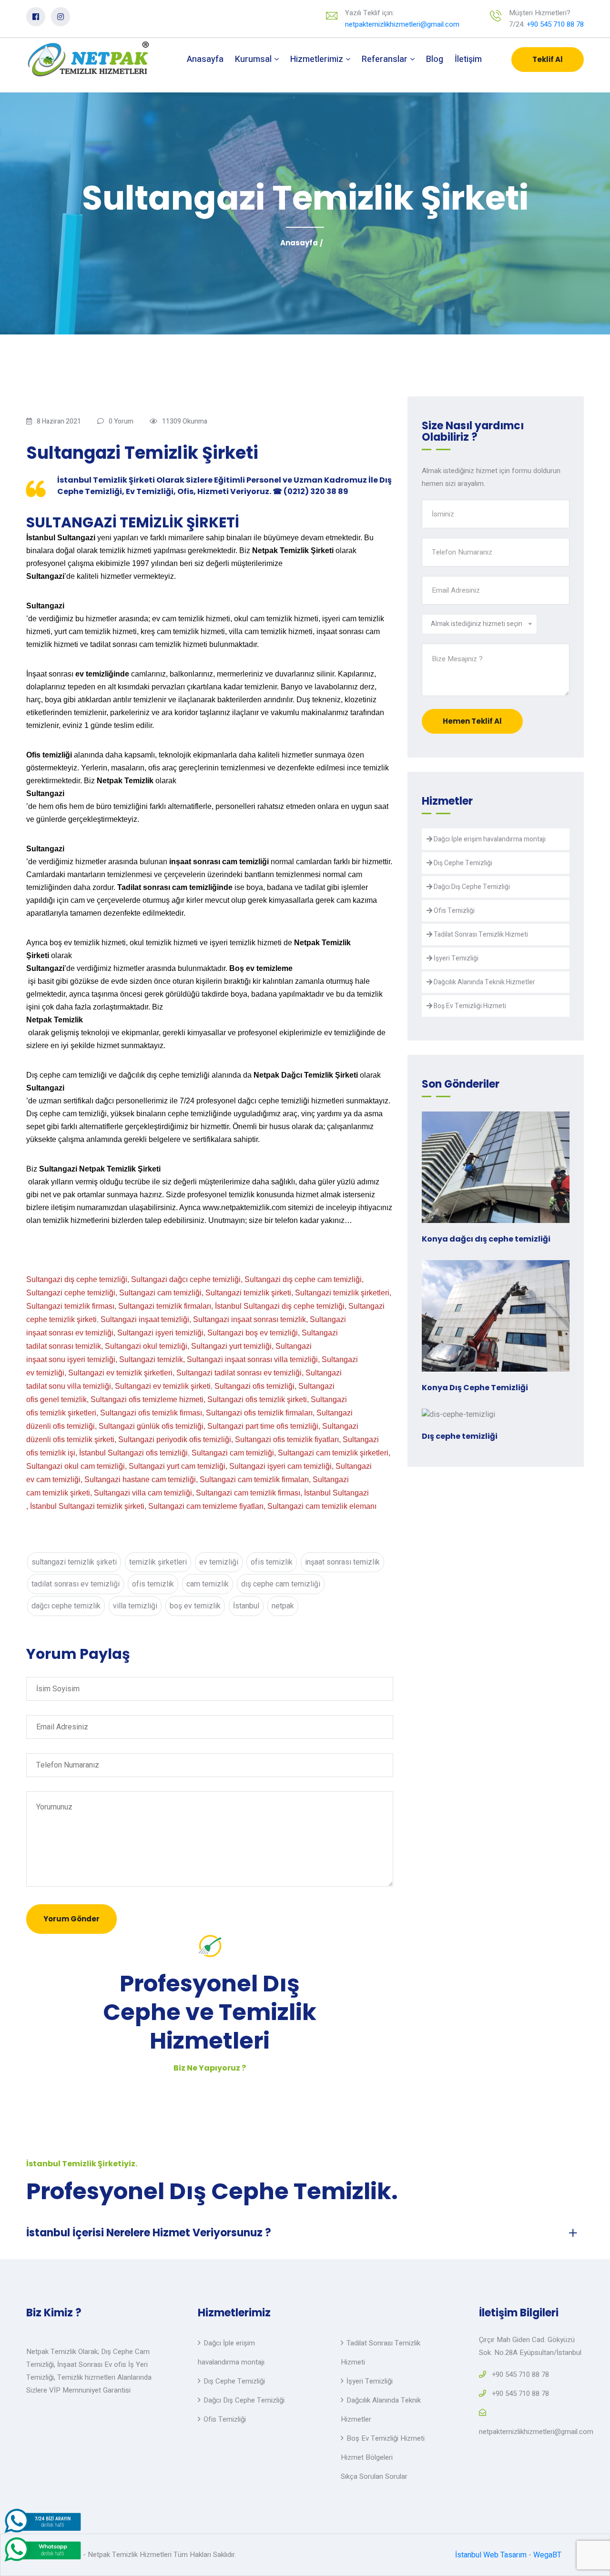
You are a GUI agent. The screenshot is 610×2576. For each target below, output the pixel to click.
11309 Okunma (185, 421)
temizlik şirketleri (158, 1562)
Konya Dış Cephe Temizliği (475, 1388)
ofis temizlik (272, 1562)
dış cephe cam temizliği (281, 1584)
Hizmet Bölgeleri (367, 2457)
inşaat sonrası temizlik (342, 1562)
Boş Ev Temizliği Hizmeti (469, 1006)
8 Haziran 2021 (59, 421)
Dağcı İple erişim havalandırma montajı (489, 839)
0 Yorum (121, 421)
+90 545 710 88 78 (555, 24)
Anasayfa (205, 59)
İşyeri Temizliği (455, 958)
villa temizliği (135, 1606)
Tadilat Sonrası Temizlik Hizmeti (480, 934)
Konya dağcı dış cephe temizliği (486, 1239)
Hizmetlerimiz (318, 59)
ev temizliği (219, 1562)
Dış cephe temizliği (460, 1436)
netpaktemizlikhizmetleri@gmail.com (402, 24)
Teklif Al (548, 59)
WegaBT (547, 2555)
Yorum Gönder (71, 1919)
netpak (283, 1606)
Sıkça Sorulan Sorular (374, 2476)
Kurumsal (254, 59)
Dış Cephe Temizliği (462, 863)
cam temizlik (208, 1584)
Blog (435, 59)
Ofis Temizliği (453, 911)
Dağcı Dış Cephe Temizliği (471, 887)
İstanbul (246, 1606)
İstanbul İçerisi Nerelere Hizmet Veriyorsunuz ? (149, 2233)
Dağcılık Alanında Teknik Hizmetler (484, 982)
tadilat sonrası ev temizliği (76, 1584)
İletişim (468, 59)
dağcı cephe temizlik (66, 1606)
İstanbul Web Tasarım (491, 2555)
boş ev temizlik (195, 1606)
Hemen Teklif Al (472, 721)
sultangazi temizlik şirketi (74, 1562)
